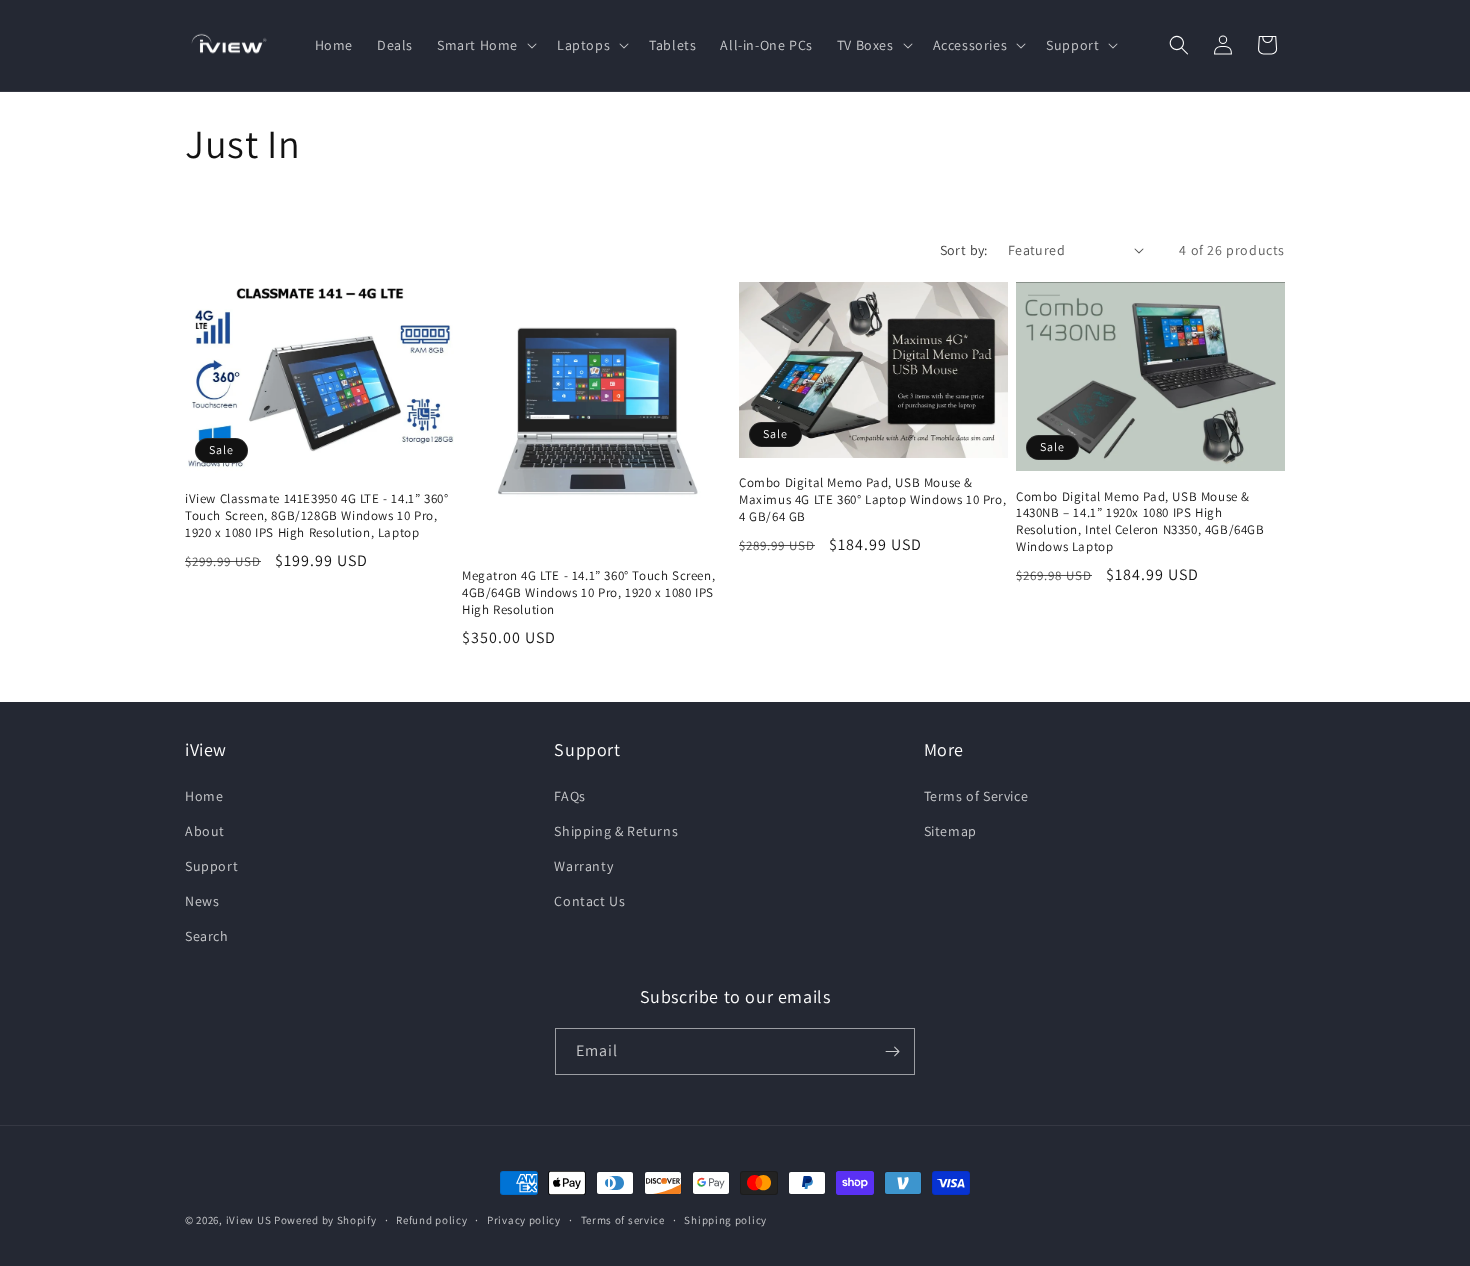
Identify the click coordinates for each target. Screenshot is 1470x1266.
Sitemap (950, 831)
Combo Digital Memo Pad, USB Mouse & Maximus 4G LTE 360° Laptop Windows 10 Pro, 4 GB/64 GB (872, 499)
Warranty (583, 866)
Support (211, 866)
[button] (485, 45)
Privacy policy (524, 1220)
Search (207, 936)
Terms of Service (976, 796)
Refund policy (431, 1220)
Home (204, 796)
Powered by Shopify (325, 1220)
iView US (249, 1220)
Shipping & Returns (616, 831)
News (202, 901)
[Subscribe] (892, 1051)
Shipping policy (725, 1220)
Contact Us (589, 901)
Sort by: (964, 250)
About (205, 831)
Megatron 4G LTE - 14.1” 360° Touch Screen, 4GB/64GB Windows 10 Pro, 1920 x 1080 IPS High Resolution (588, 593)
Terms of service (623, 1220)
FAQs (569, 796)
